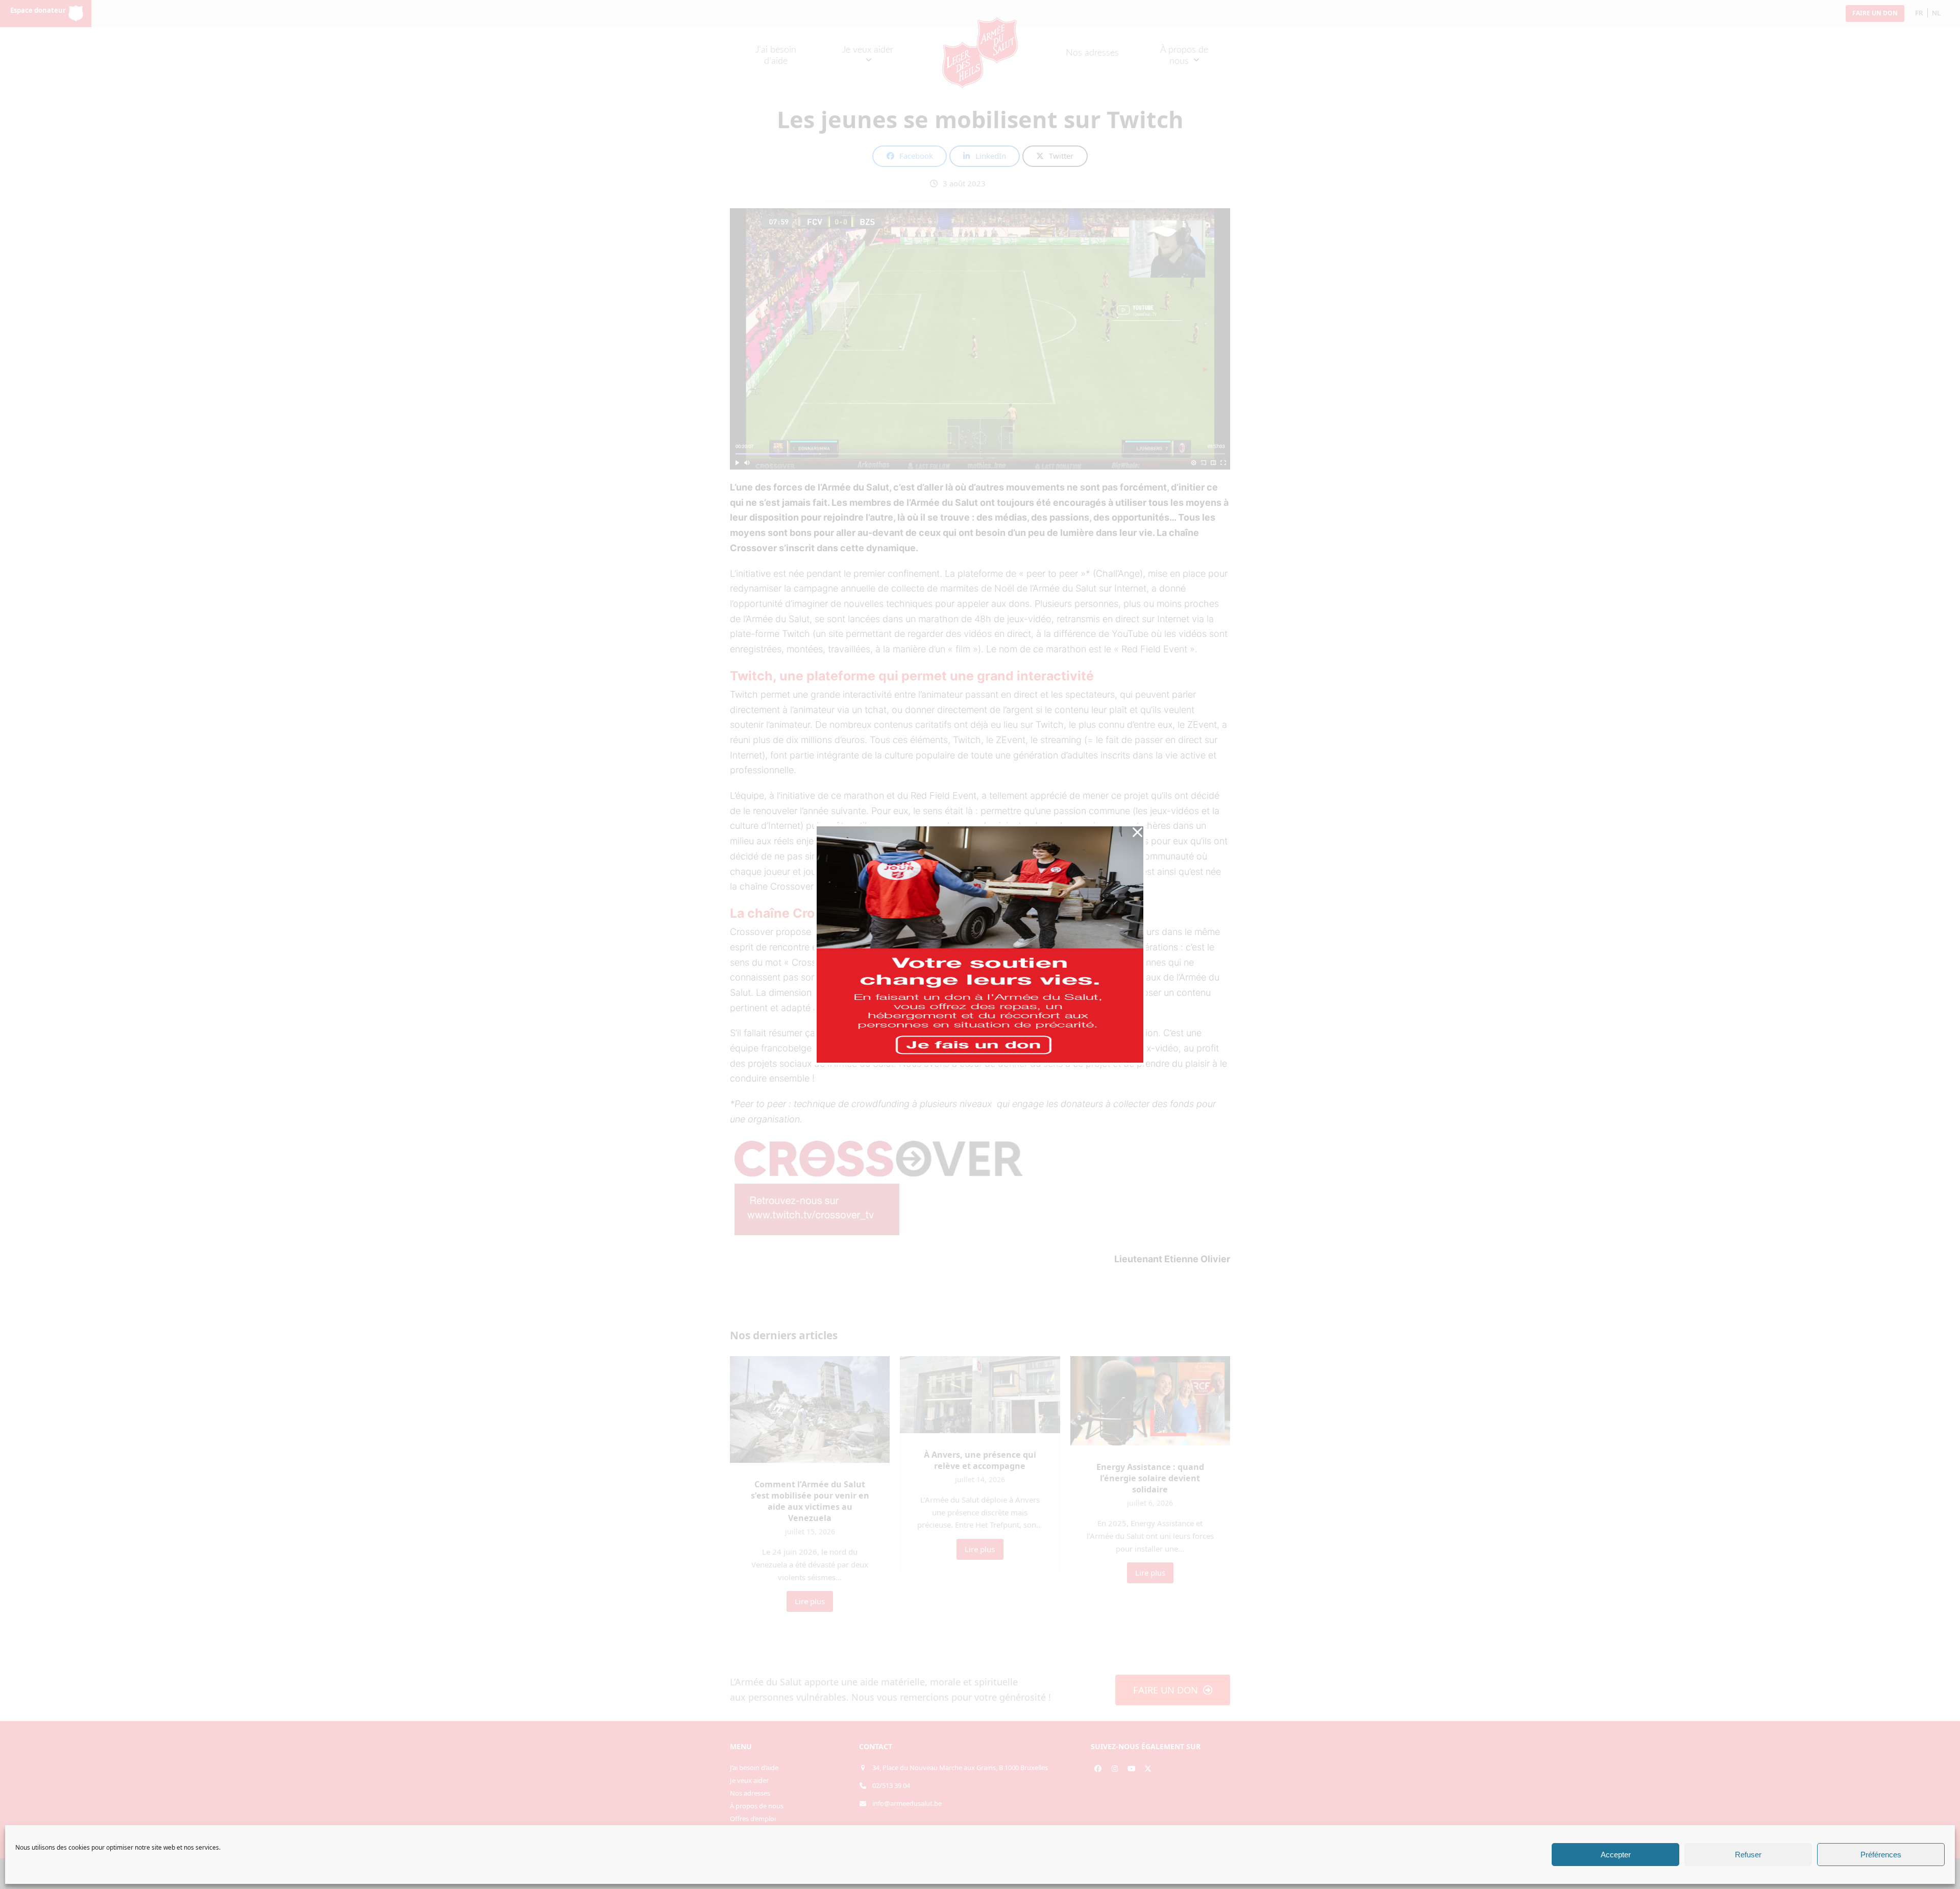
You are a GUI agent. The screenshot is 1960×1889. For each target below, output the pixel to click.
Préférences (1881, 1855)
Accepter (1616, 1855)
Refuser (1748, 1855)
